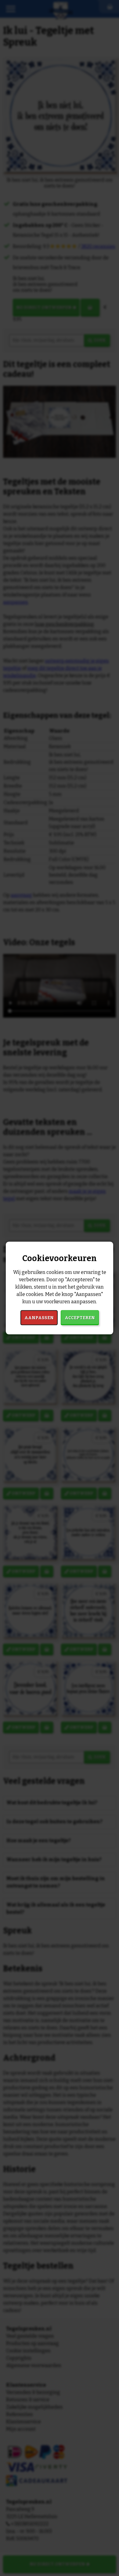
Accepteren (80, 1318)
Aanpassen (39, 1318)
